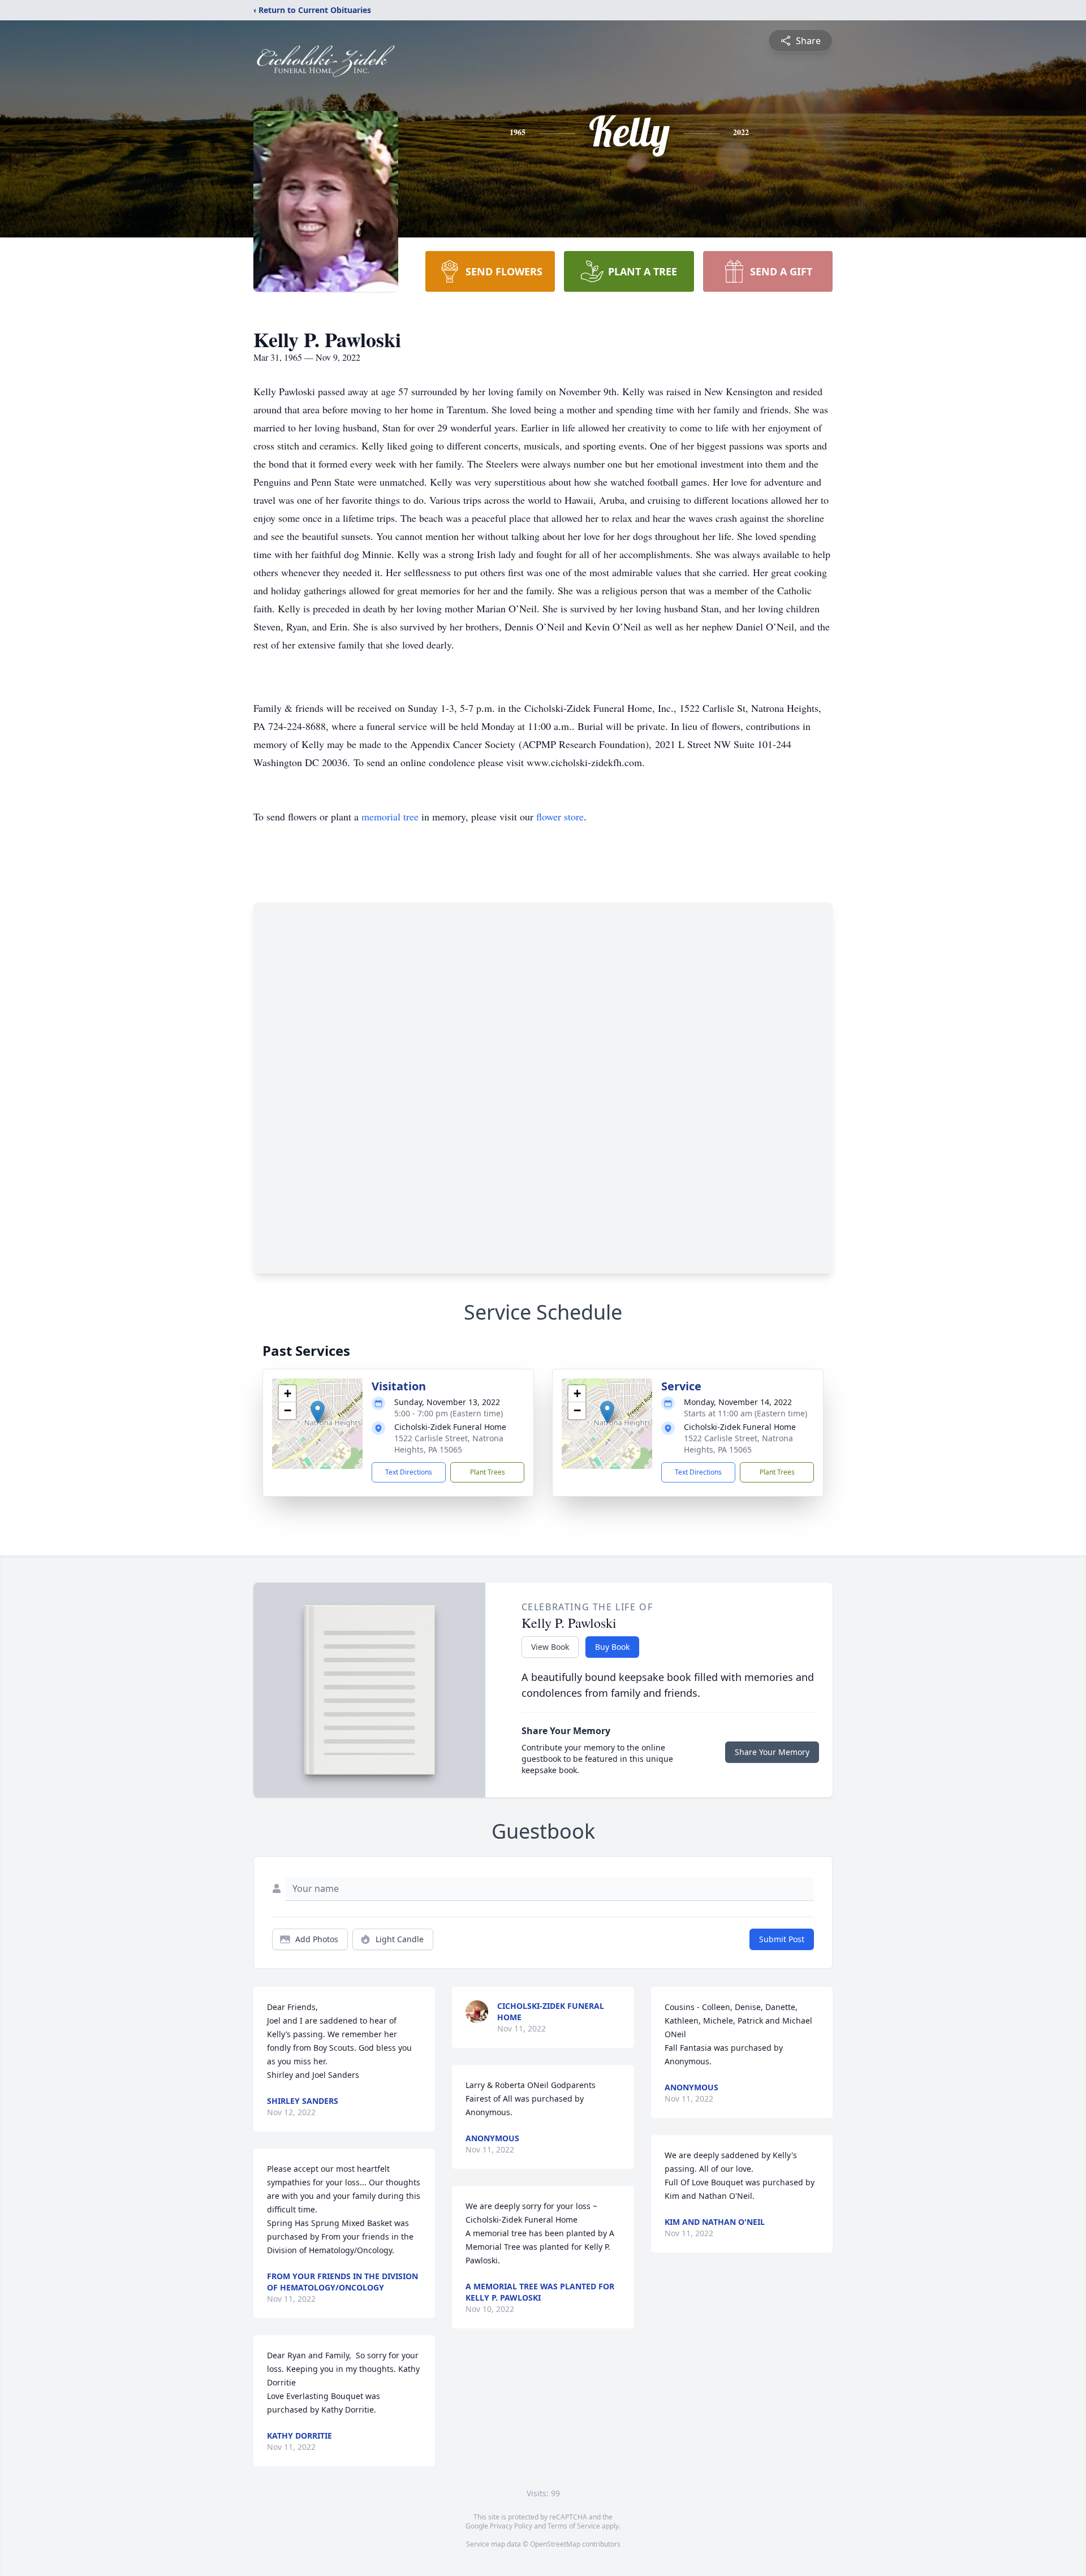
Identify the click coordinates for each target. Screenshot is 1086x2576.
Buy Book (612, 1647)
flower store (560, 816)
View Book (550, 1647)
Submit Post (782, 1939)
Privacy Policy (511, 2526)
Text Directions (409, 1472)
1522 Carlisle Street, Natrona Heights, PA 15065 (449, 1444)
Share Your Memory (772, 1752)
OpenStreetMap (555, 2544)
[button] (318, 1412)
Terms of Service (574, 2526)
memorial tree (390, 816)
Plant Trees (488, 1472)
